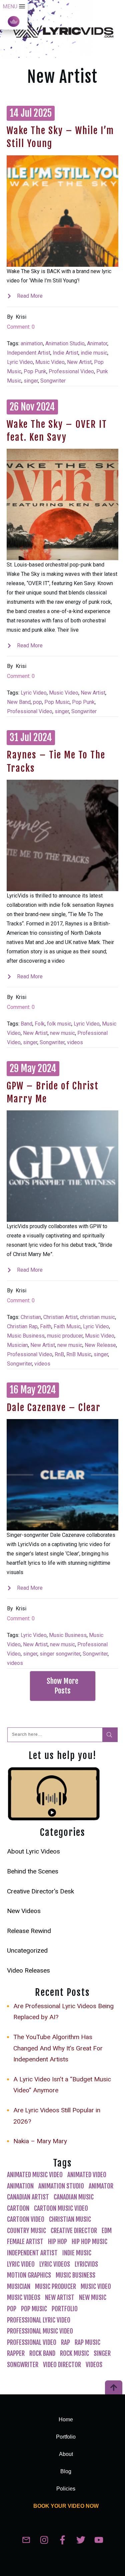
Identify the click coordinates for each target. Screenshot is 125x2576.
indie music (94, 353)
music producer (65, 1336)
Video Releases (28, 1970)
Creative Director (74, 2231)
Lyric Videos (55, 2264)
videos (75, 1042)
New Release (100, 1345)
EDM (107, 2231)
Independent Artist (29, 353)
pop (37, 702)
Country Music (26, 2231)
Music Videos (24, 2298)
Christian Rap (22, 1326)
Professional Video (71, 371)
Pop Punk (35, 371)
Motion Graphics (29, 2275)
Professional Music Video (40, 2331)
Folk (40, 1024)
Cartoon (18, 2208)
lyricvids (86, 2264)
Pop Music (57, 702)
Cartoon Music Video (61, 2208)
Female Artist (25, 2242)
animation (32, 343)
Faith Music (67, 1326)
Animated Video (87, 2175)
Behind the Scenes (33, 1871)
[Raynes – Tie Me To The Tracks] (62, 835)
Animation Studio (65, 343)
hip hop (57, 2242)
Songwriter (53, 381)
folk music (59, 1024)
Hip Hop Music (89, 2242)
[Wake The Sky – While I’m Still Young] (62, 211)
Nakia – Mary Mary (40, 2141)
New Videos (24, 1911)
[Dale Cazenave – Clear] (62, 1475)
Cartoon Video (26, 2219)
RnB (59, 1354)
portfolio (65, 2309)
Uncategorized (27, 1950)
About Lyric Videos (33, 1851)
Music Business (26, 1336)
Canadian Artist (28, 2197)
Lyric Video (20, 362)
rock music (74, 2353)
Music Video (50, 362)
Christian (31, 1317)
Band (26, 1024)
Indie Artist (65, 353)
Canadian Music (74, 2197)
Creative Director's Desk (40, 1891)
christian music (97, 1317)
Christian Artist (60, 1317)
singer (31, 381)
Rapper (16, 2353)
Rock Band (42, 2353)
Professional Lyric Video (39, 2320)
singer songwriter (60, 1654)
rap (65, 2342)
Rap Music (87, 2342)
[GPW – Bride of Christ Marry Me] (62, 1166)
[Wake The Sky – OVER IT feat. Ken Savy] (62, 504)
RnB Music (79, 1354)
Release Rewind (29, 1931)
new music (62, 1033)
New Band (19, 702)
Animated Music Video (35, 2175)
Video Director (62, 2365)
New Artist (79, 362)
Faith (46, 1326)
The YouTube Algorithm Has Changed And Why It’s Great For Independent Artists (58, 2048)
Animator (97, 343)
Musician (17, 1345)
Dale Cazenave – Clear (54, 1408)
